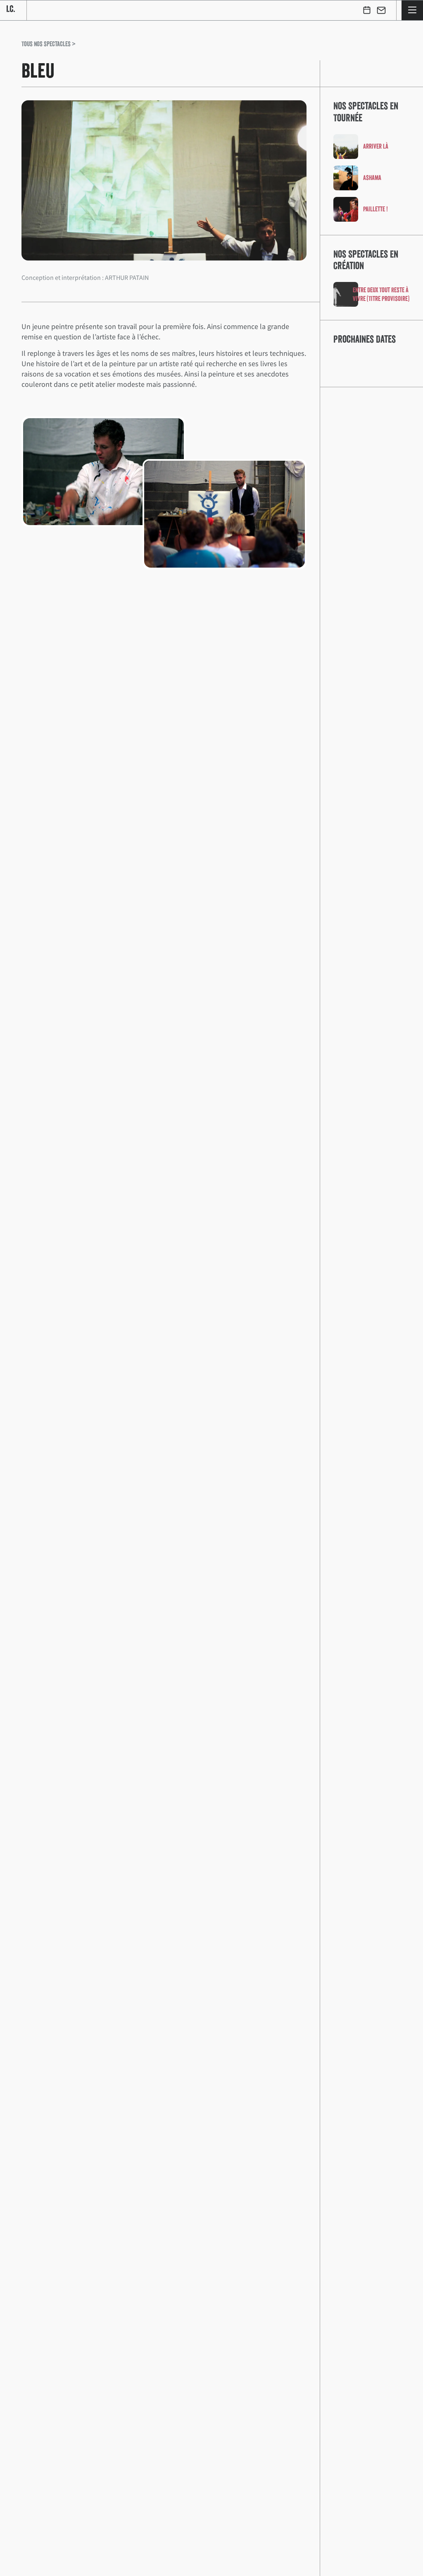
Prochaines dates (365, 339)
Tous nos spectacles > (49, 44)
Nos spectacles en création (366, 260)
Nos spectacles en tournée (366, 112)
